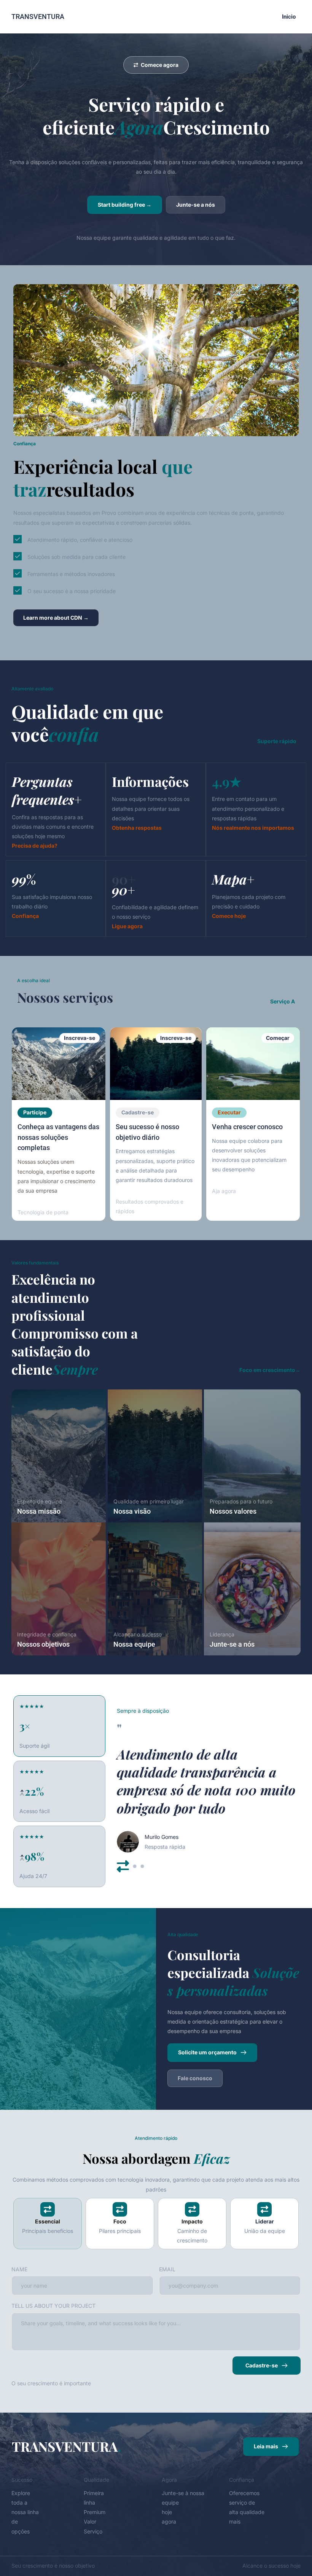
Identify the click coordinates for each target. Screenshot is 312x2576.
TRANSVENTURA (38, 17)
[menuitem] (289, 17)
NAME (19, 2269)
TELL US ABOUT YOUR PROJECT (53, 2306)
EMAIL (167, 2269)
